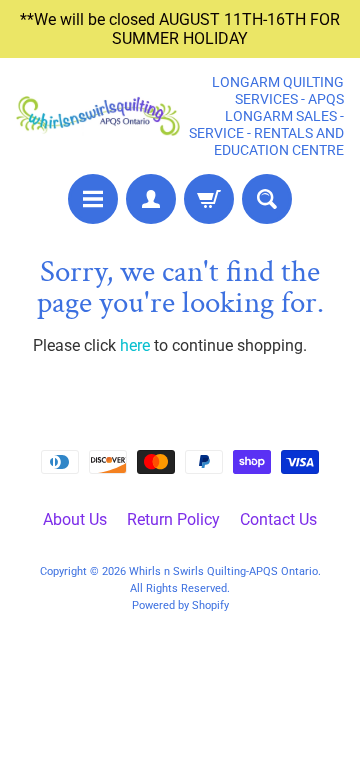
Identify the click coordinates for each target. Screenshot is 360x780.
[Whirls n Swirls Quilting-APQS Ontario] (98, 116)
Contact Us (278, 519)
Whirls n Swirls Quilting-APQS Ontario (223, 571)
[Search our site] (267, 199)
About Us (75, 519)
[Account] (151, 199)
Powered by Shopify (180, 605)
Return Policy (173, 519)
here (135, 345)
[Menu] (93, 199)
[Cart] (209, 199)
